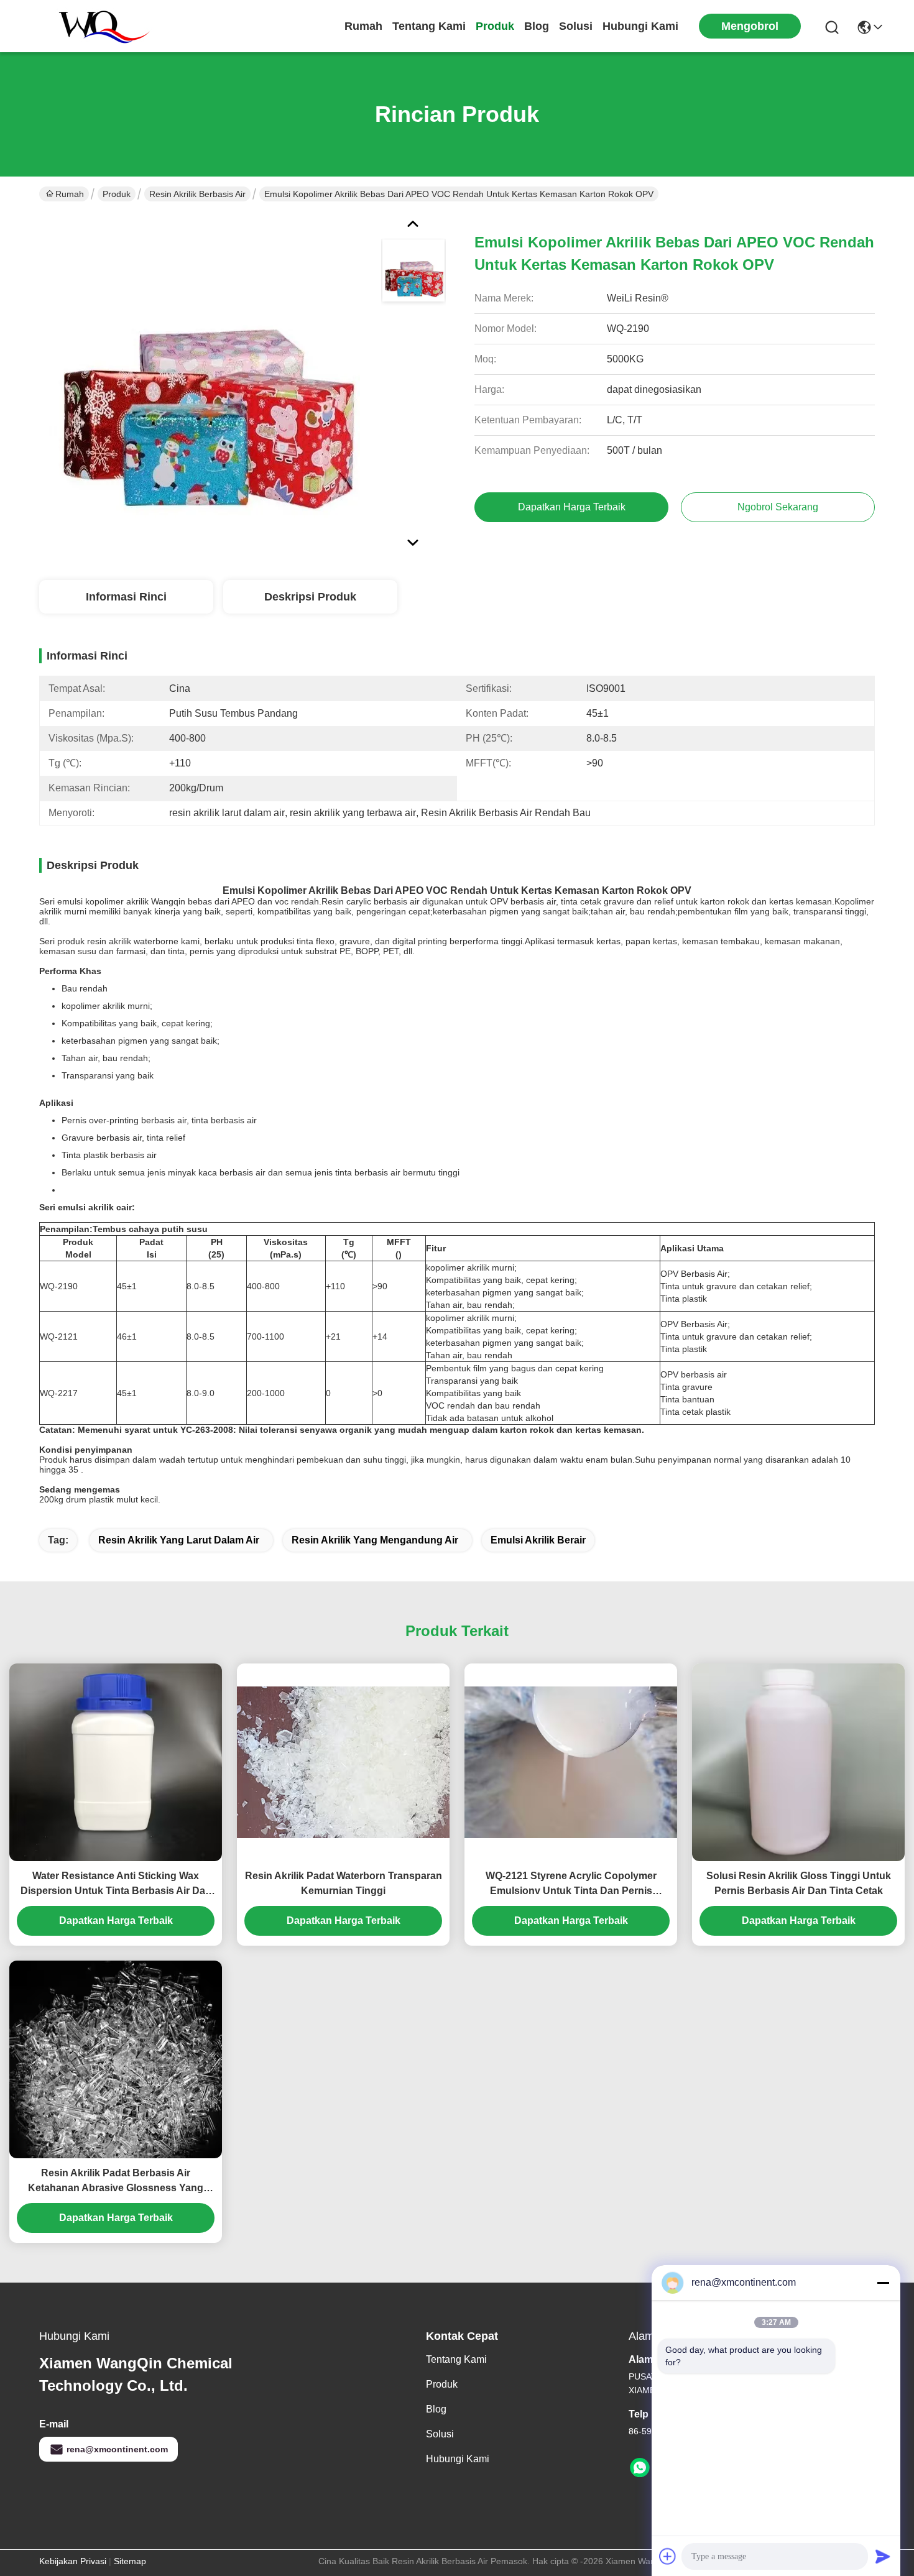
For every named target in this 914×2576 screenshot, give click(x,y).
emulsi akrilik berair (538, 1540)
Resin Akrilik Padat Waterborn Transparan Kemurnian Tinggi (344, 1883)
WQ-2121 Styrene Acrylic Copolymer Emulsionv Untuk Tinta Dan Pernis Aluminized (571, 1884)
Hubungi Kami (640, 26)
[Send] (883, 2556)
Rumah (363, 26)
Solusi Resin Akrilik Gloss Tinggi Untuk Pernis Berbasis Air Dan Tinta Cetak (799, 1883)
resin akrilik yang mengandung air (375, 1540)
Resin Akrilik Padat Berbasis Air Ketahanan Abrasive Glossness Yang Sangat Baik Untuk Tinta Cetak (116, 2182)
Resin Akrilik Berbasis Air (197, 194)
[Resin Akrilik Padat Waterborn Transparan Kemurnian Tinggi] (343, 1762)
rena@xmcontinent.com (117, 2449)
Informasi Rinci (126, 597)
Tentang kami (429, 26)
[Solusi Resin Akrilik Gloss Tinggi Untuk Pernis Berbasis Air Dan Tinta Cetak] (798, 1762)
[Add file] (668, 2556)
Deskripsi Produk (310, 597)
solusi (576, 26)
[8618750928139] (640, 2468)
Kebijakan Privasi (73, 2561)
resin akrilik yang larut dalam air (179, 1540)
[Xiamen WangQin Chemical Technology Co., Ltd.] (98, 26)
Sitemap (130, 2561)
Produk (495, 26)
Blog (537, 26)
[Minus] (883, 2283)
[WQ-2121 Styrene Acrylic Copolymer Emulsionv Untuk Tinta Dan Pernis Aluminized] (571, 1762)
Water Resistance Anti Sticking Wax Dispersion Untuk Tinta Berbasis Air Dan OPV (116, 1884)
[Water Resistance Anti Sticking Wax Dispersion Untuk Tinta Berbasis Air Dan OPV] (116, 1762)
